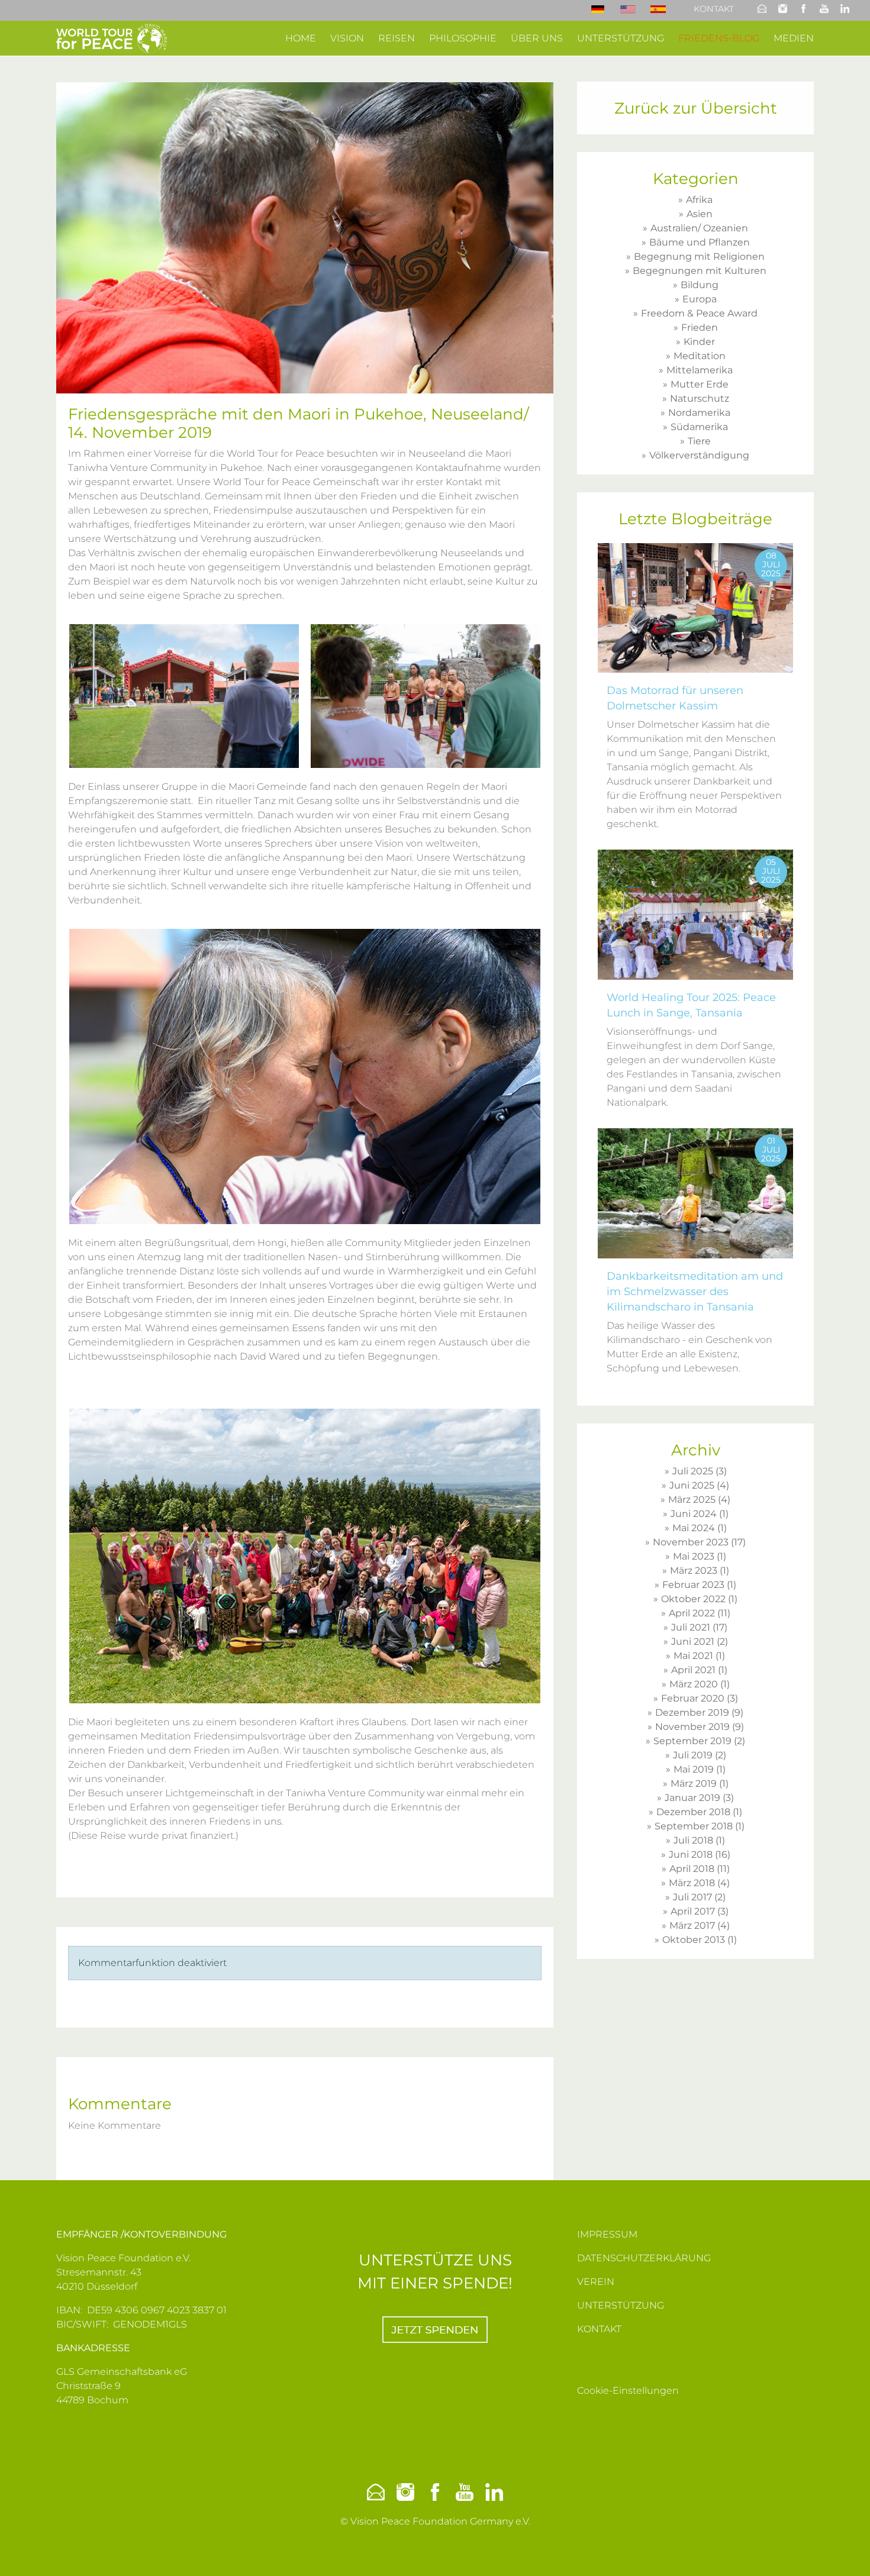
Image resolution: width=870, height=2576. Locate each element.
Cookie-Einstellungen (628, 2391)
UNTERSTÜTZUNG (621, 2305)
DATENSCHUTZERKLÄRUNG (644, 2258)
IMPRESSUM (607, 2234)
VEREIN (596, 2282)
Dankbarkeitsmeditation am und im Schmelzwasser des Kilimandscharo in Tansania (695, 1292)
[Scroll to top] (844, 2550)
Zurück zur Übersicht (696, 108)
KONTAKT (599, 2329)
